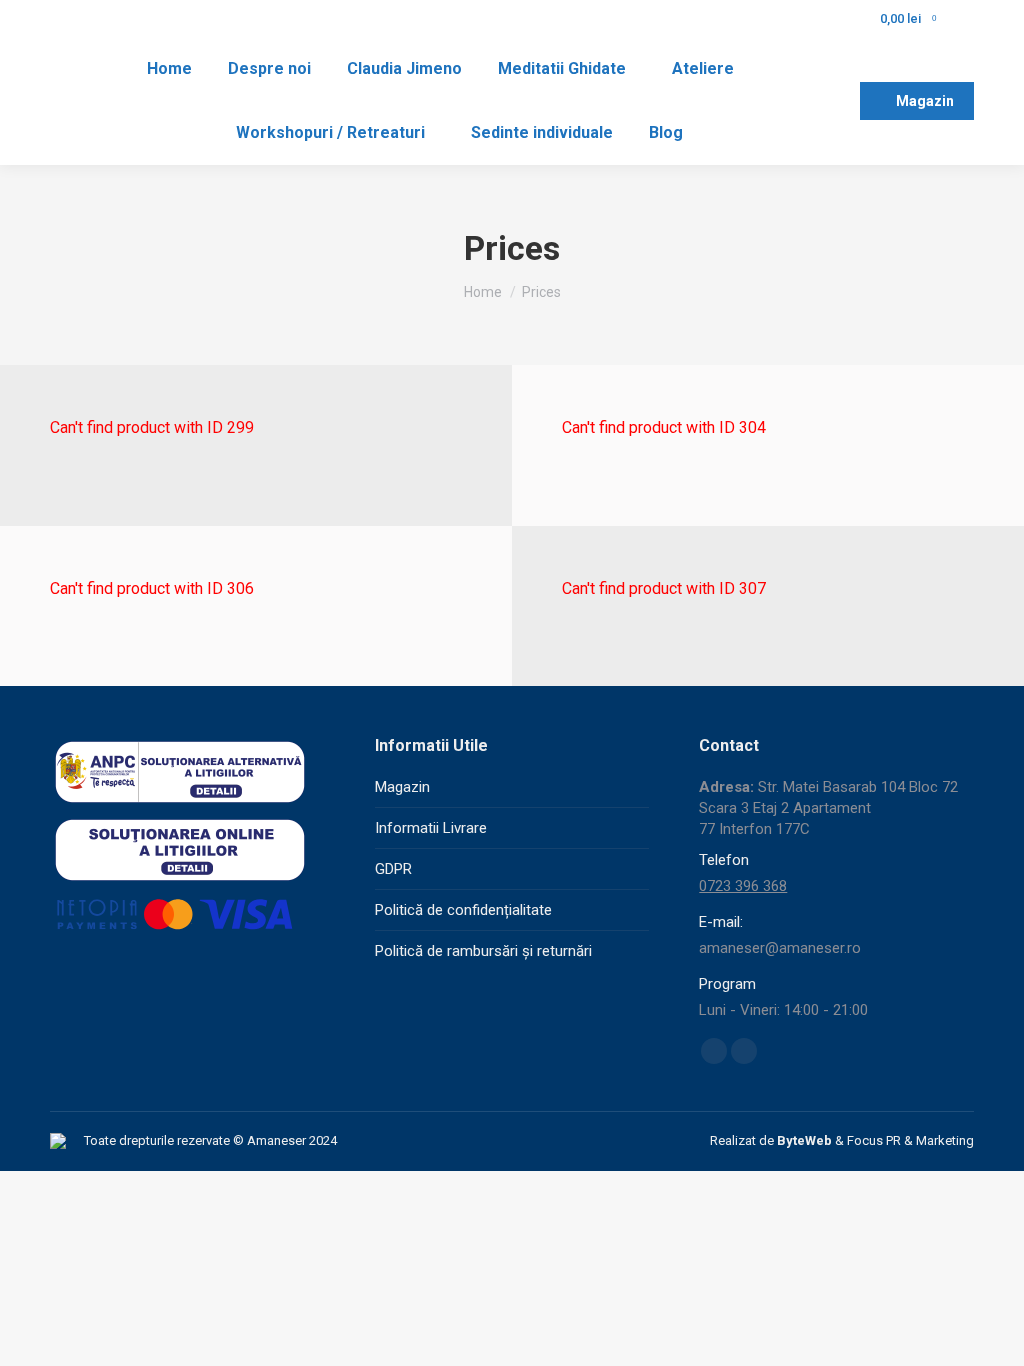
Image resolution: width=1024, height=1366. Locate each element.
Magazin (402, 787)
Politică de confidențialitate (463, 910)
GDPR (393, 869)
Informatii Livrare (431, 828)
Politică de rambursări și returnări (483, 951)
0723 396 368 (743, 886)
